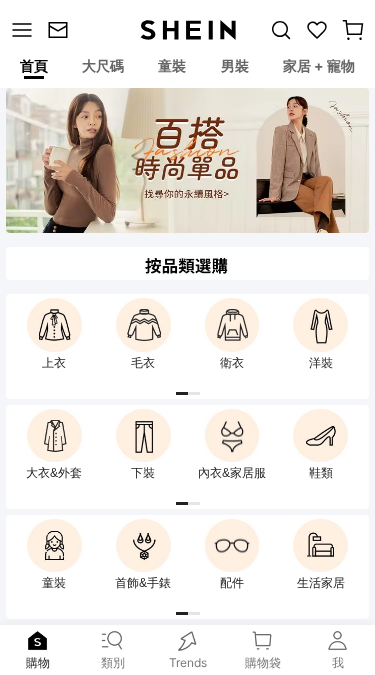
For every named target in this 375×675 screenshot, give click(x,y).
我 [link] (338, 662)
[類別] (20, 30)
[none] (38, 641)
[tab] (32, 69)
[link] (61, 30)
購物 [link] (38, 662)
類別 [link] (113, 662)
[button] (353, 30)
